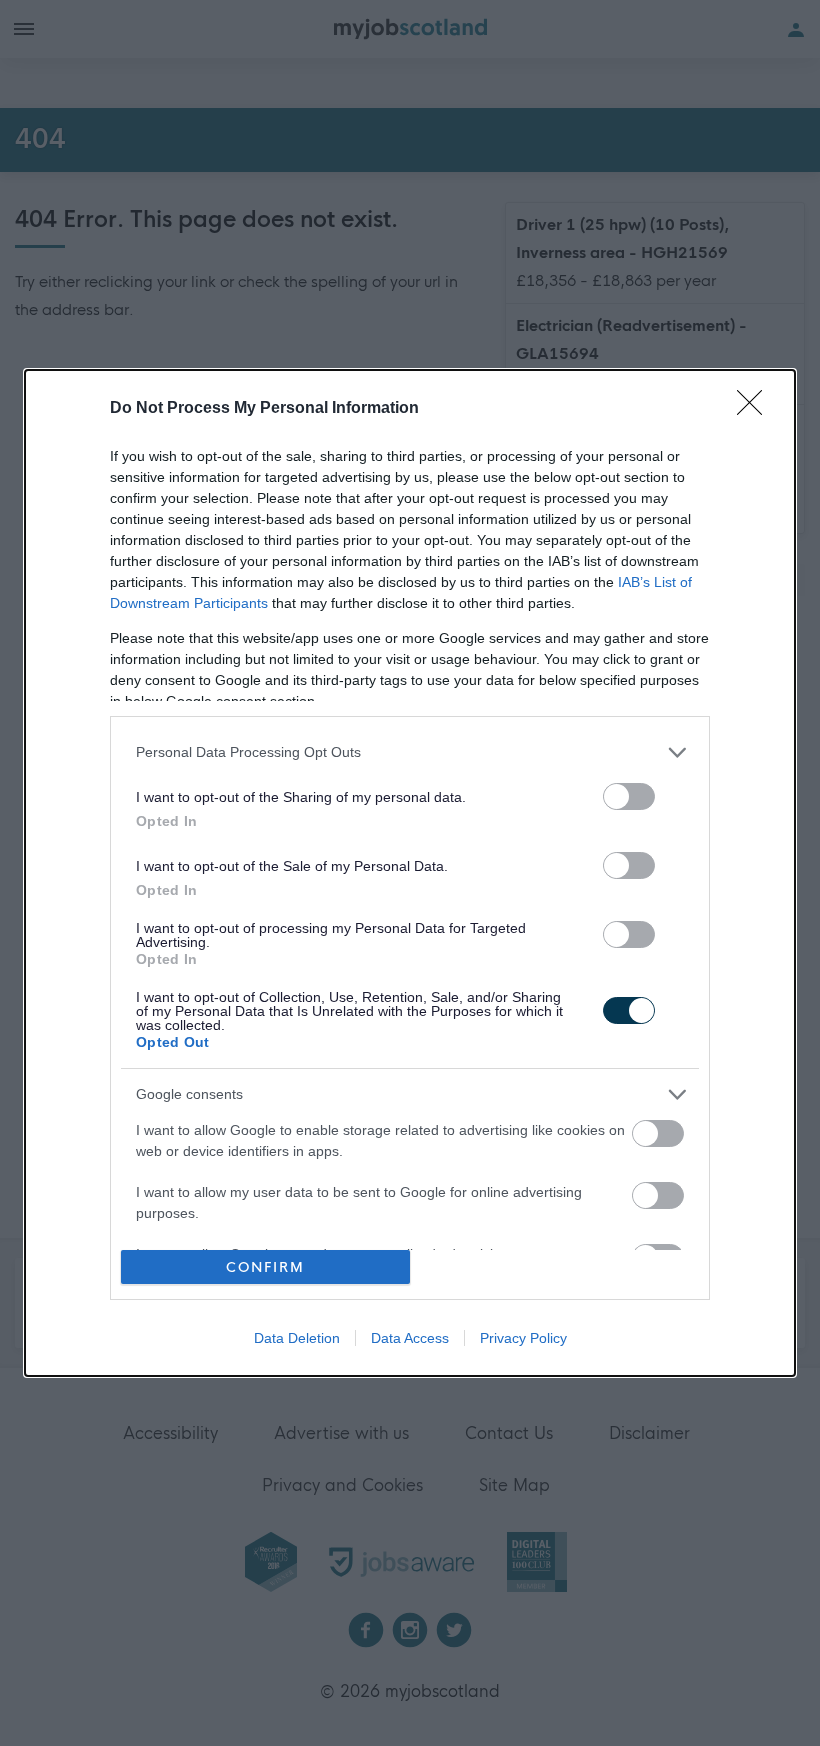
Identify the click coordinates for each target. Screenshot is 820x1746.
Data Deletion (297, 1338)
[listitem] (410, 752)
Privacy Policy (523, 1338)
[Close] (756, 409)
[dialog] (410, 873)
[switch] (629, 796)
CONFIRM (265, 1267)
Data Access (410, 1338)
